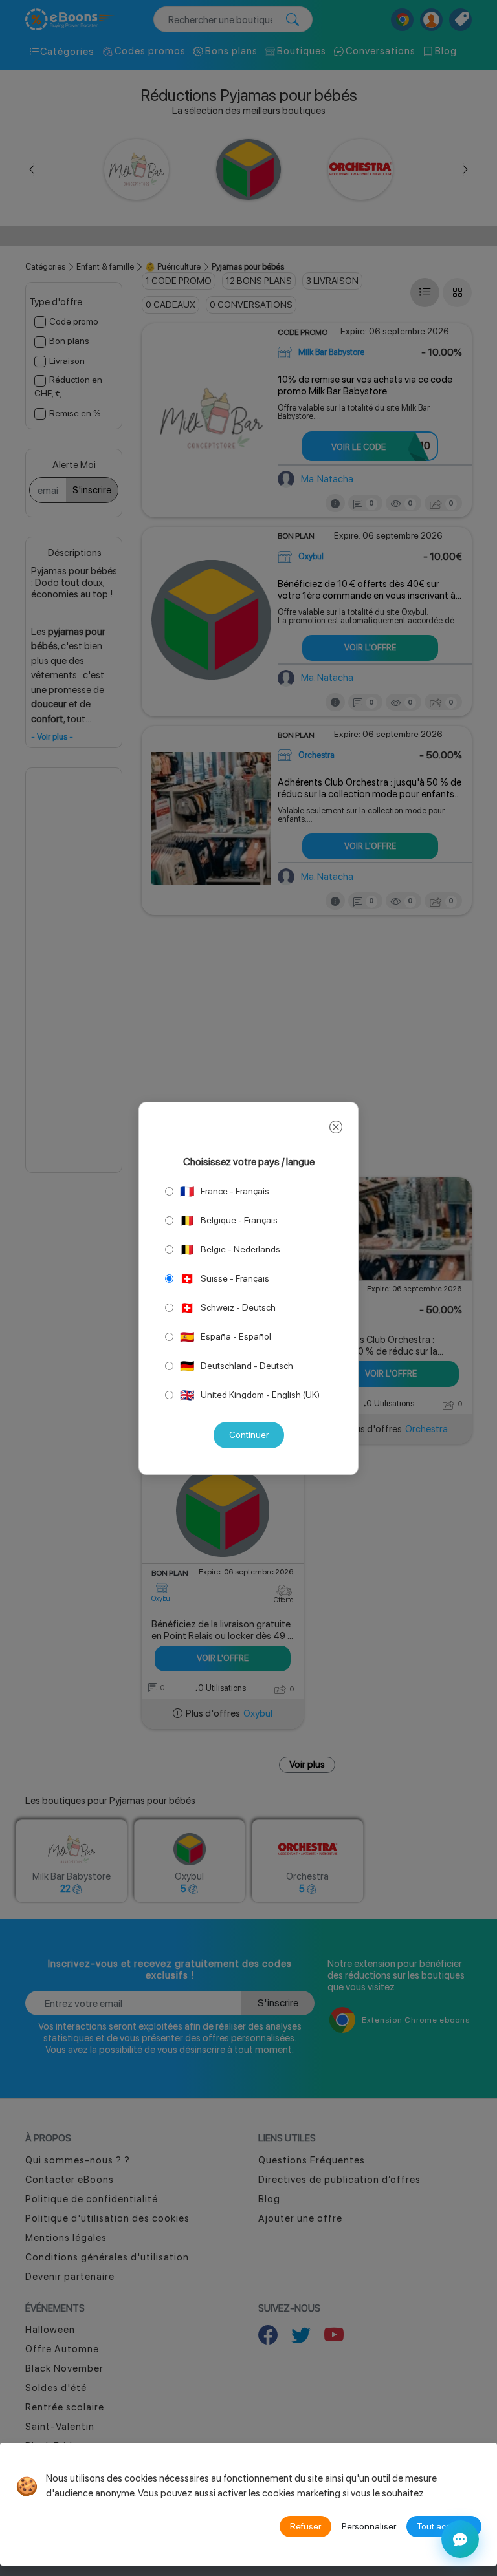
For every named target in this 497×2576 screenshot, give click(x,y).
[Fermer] (336, 1128)
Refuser (305, 2526)
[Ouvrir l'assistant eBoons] (460, 2539)
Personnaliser (369, 2526)
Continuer (249, 1435)
